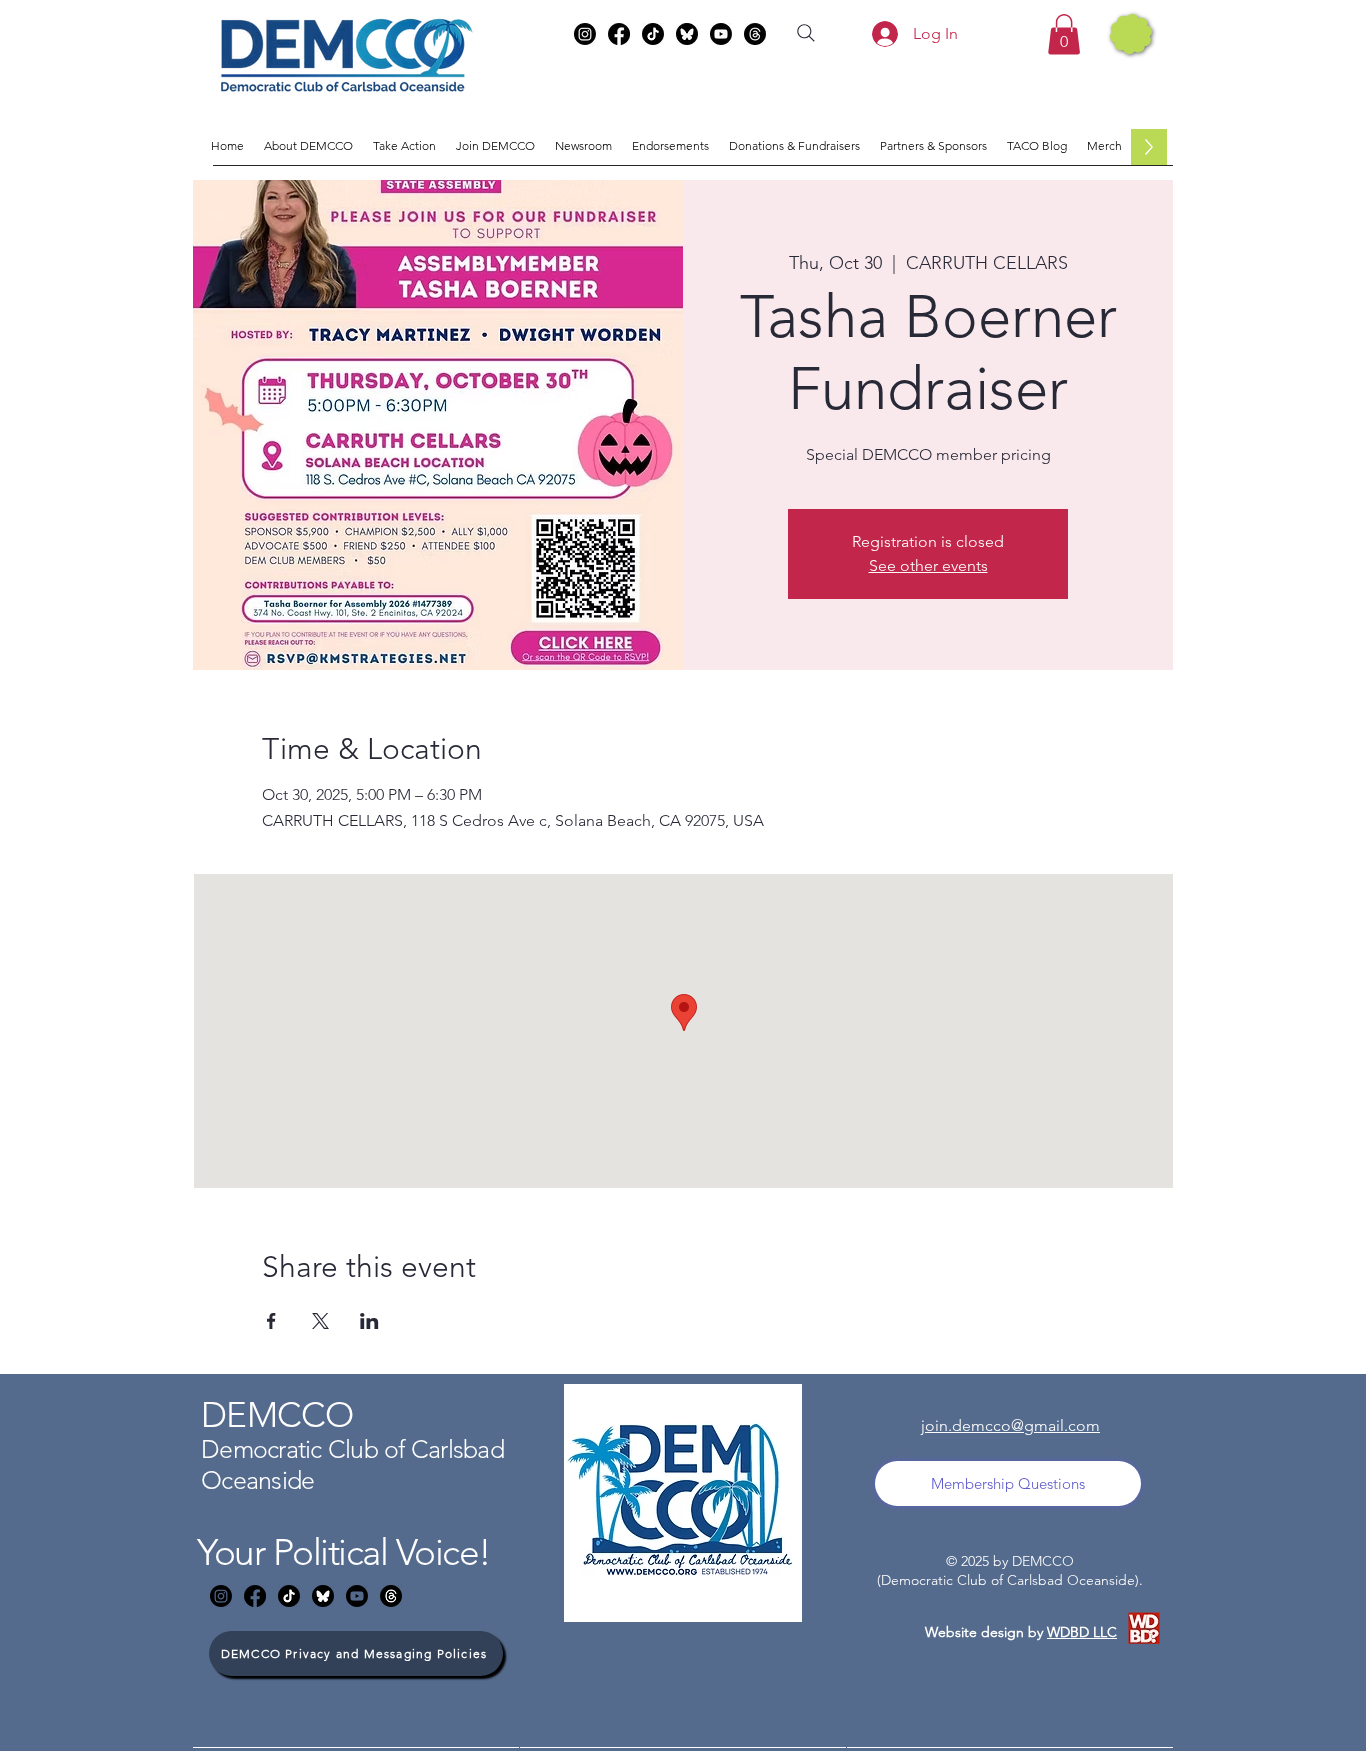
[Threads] (755, 34)
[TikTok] (653, 34)
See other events (928, 565)
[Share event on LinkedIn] (369, 1321)
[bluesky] (687, 34)
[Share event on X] (320, 1321)
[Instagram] (585, 34)
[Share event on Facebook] (271, 1321)
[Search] (806, 33)
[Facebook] (619, 34)
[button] (1064, 34)
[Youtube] (721, 34)
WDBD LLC (1082, 1632)
